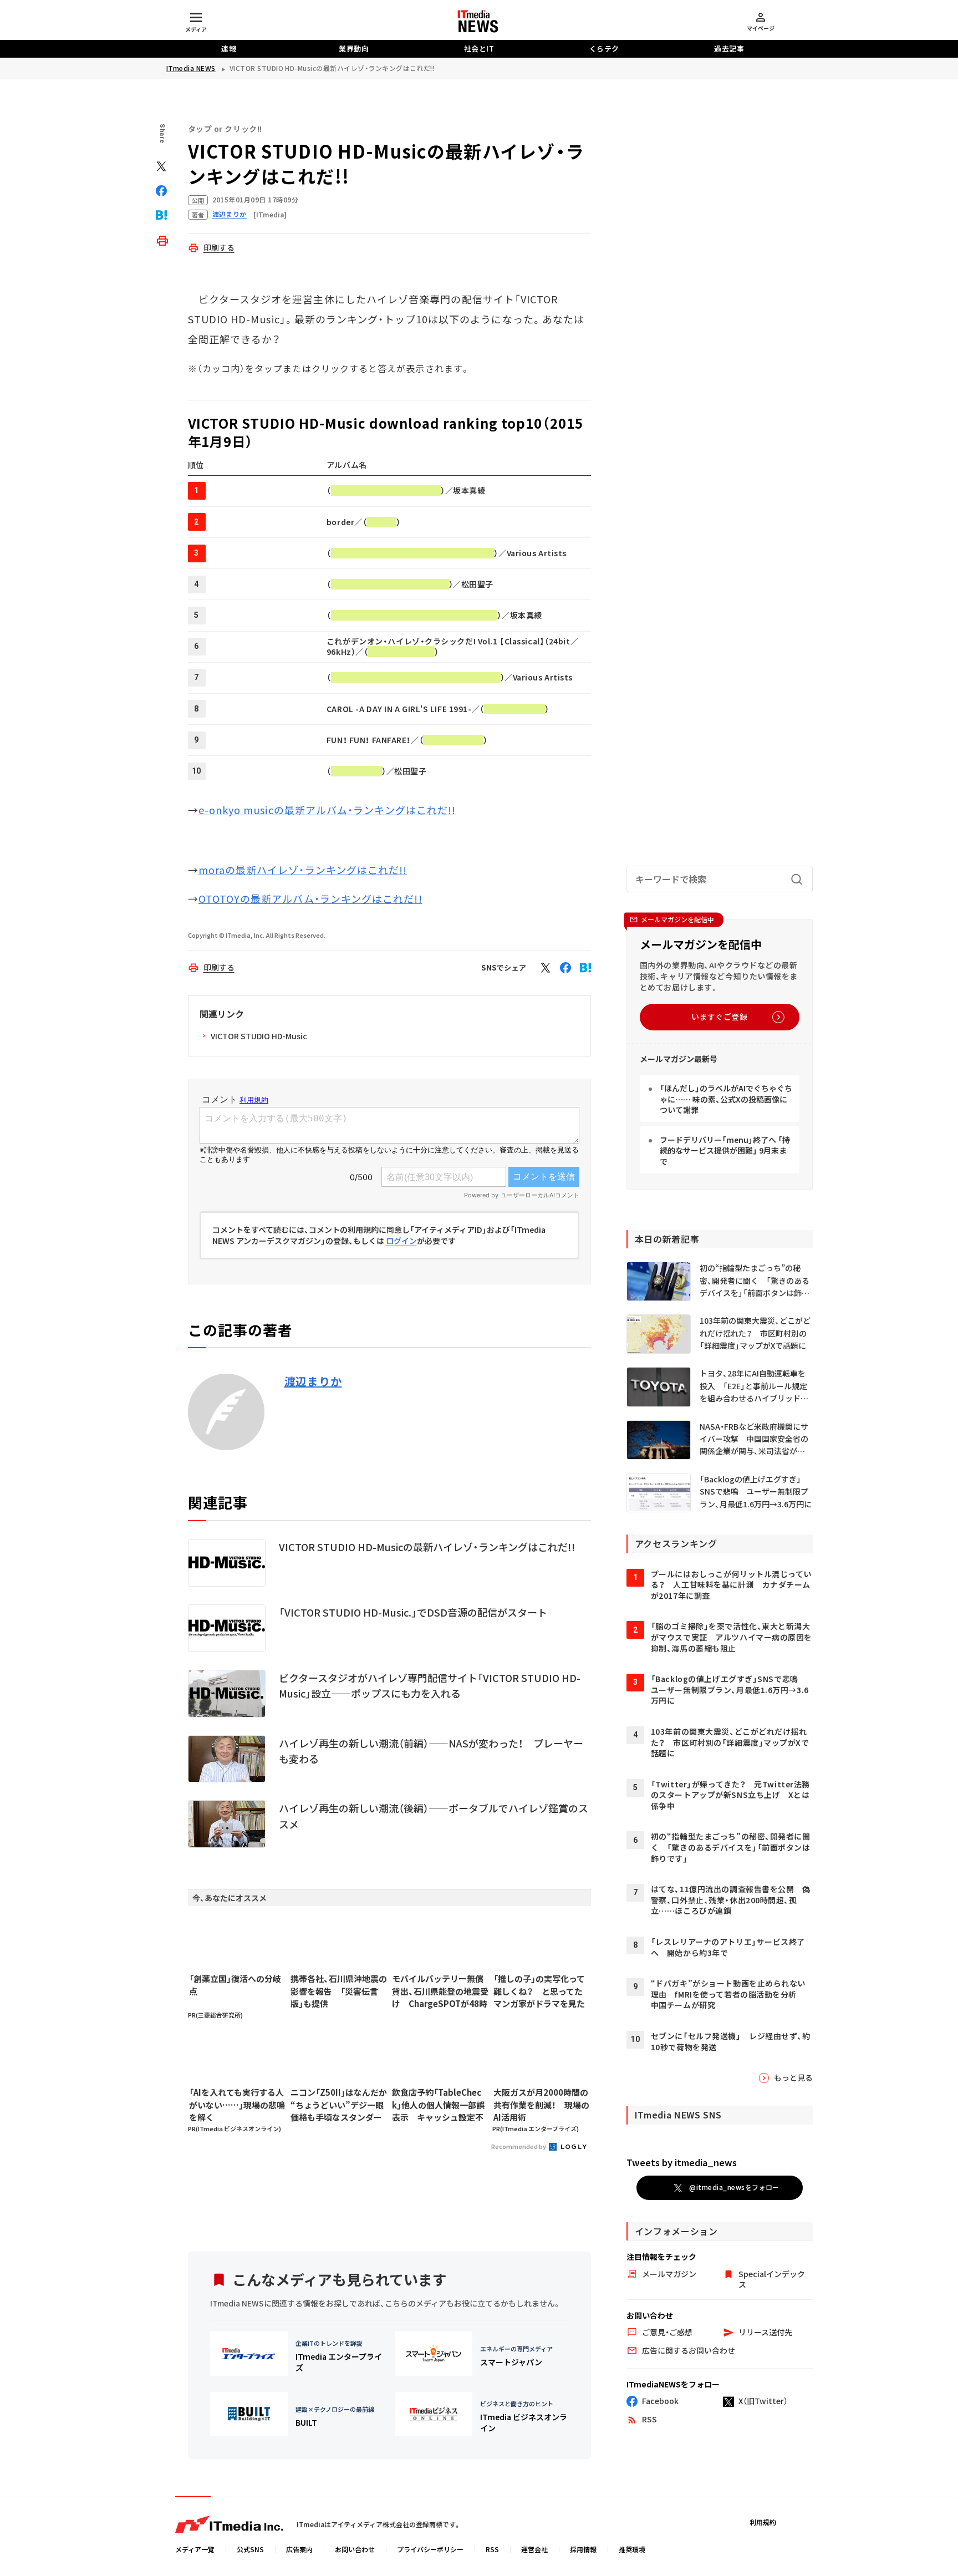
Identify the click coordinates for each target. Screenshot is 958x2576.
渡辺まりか (313, 1381)
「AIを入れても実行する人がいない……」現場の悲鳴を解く (237, 2105)
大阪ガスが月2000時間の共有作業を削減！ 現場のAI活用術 (541, 2105)
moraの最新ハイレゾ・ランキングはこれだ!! (303, 870)
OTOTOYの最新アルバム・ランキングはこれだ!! (310, 898)
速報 (229, 49)
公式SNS (250, 2549)
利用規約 (763, 2522)
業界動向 (354, 49)
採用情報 (583, 2549)
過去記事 (729, 49)
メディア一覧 (195, 2549)
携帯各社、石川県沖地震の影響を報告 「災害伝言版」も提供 (339, 1991)
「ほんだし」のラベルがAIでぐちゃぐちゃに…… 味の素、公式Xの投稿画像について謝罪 (726, 1099)
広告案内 (299, 2549)
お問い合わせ (355, 2549)
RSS (492, 2549)
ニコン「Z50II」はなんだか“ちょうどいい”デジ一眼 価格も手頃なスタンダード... (339, 2105)
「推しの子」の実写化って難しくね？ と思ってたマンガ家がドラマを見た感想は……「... (539, 1991)
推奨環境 (632, 2549)
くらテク (604, 49)
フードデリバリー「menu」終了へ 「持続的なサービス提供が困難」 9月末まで (725, 1150)
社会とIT (479, 49)
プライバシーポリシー (430, 2549)
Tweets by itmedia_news (682, 2162)
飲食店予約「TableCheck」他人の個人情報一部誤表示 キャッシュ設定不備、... (438, 2105)
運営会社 (534, 2549)
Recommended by (519, 2146)
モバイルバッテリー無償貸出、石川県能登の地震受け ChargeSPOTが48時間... (440, 1991)
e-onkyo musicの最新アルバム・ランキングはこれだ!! (327, 810)
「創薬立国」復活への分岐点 (235, 1985)
